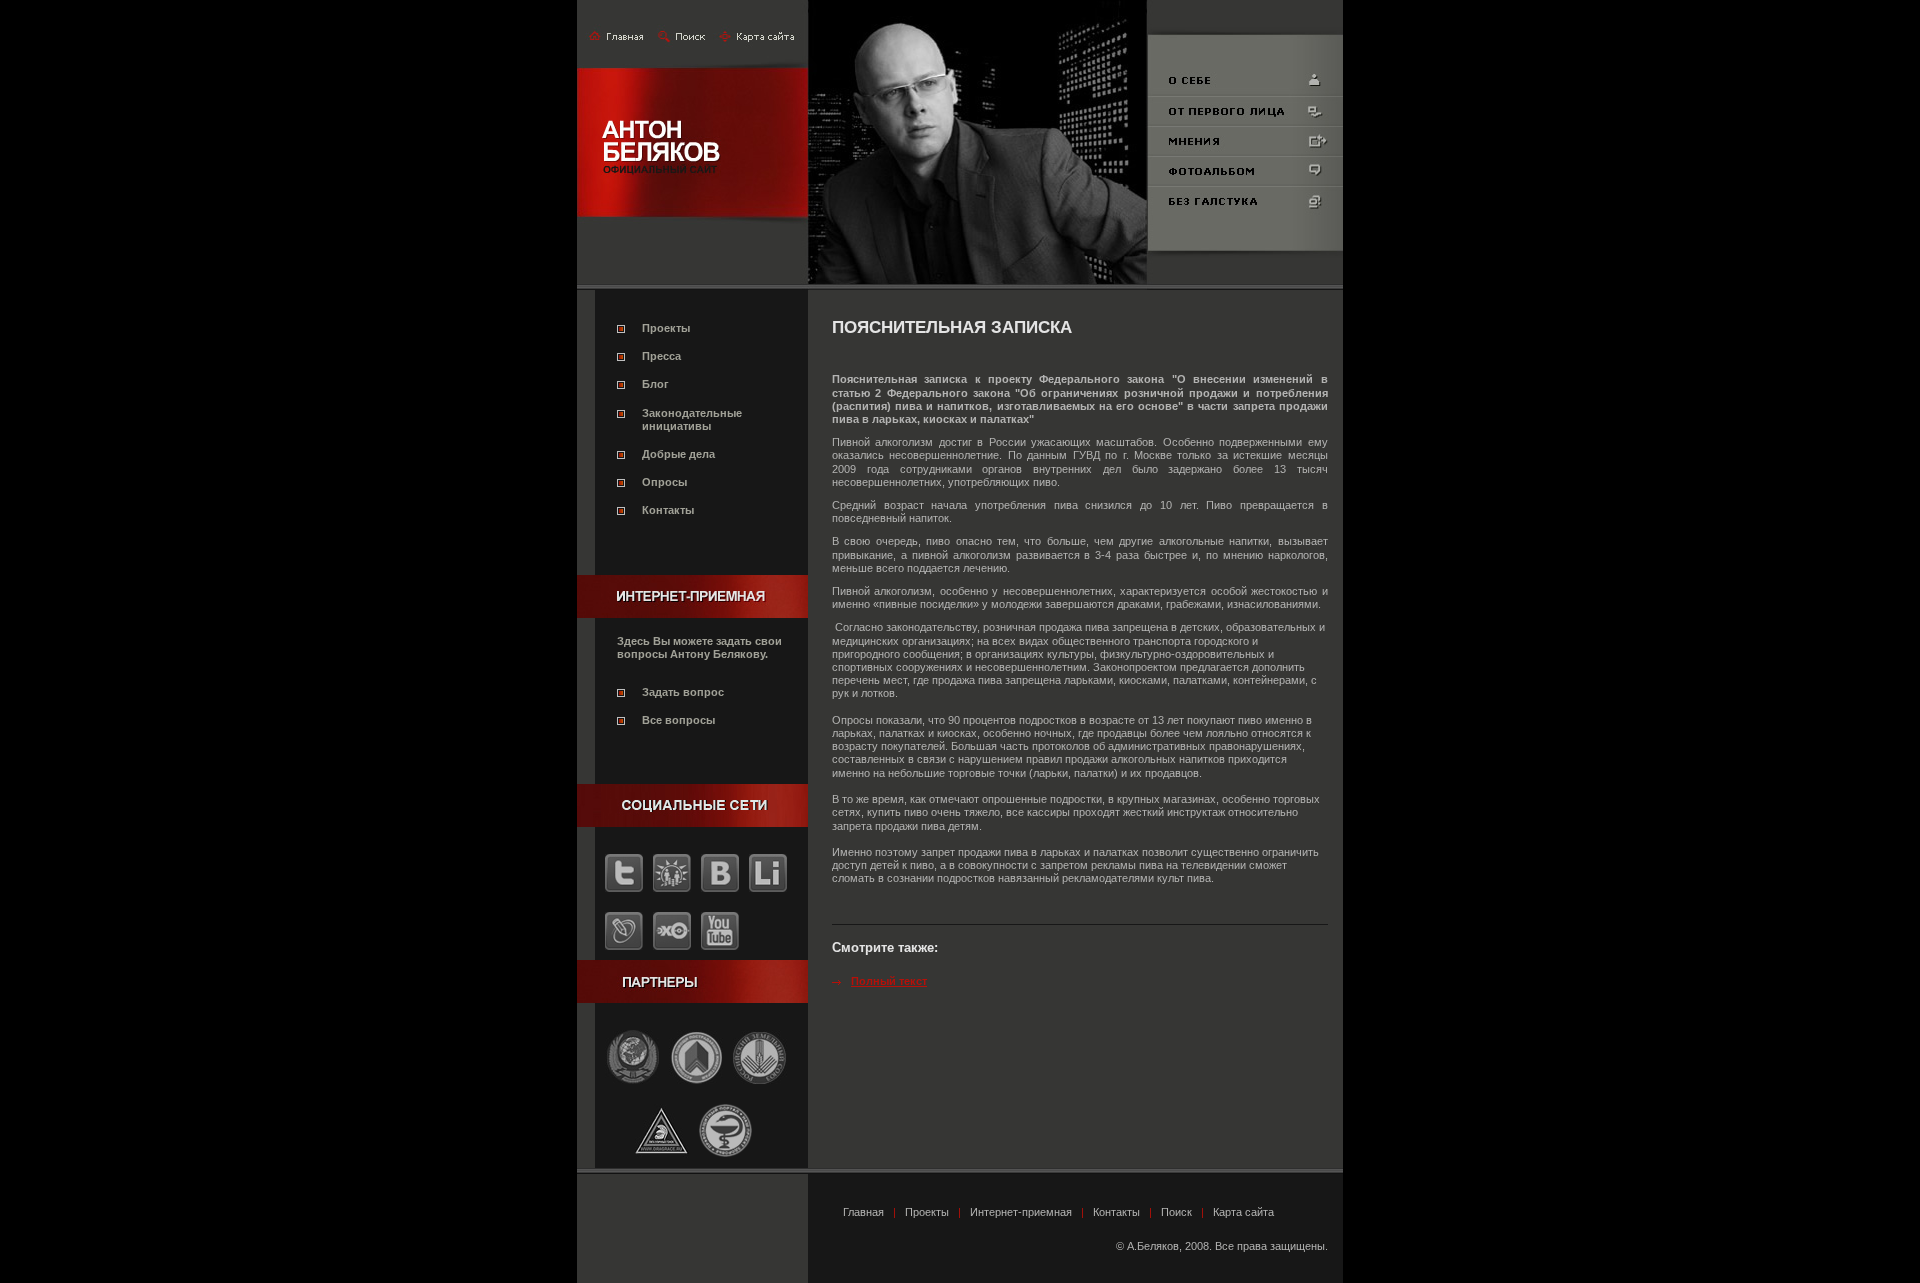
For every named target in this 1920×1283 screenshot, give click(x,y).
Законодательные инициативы (692, 419)
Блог (655, 384)
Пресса (661, 356)
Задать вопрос (683, 692)
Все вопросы (678, 720)
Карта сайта (1243, 1212)
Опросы (664, 482)
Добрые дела (678, 454)
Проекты (666, 328)
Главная (863, 1212)
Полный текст (889, 981)
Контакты (668, 510)
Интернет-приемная (1021, 1212)
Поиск (1176, 1212)
